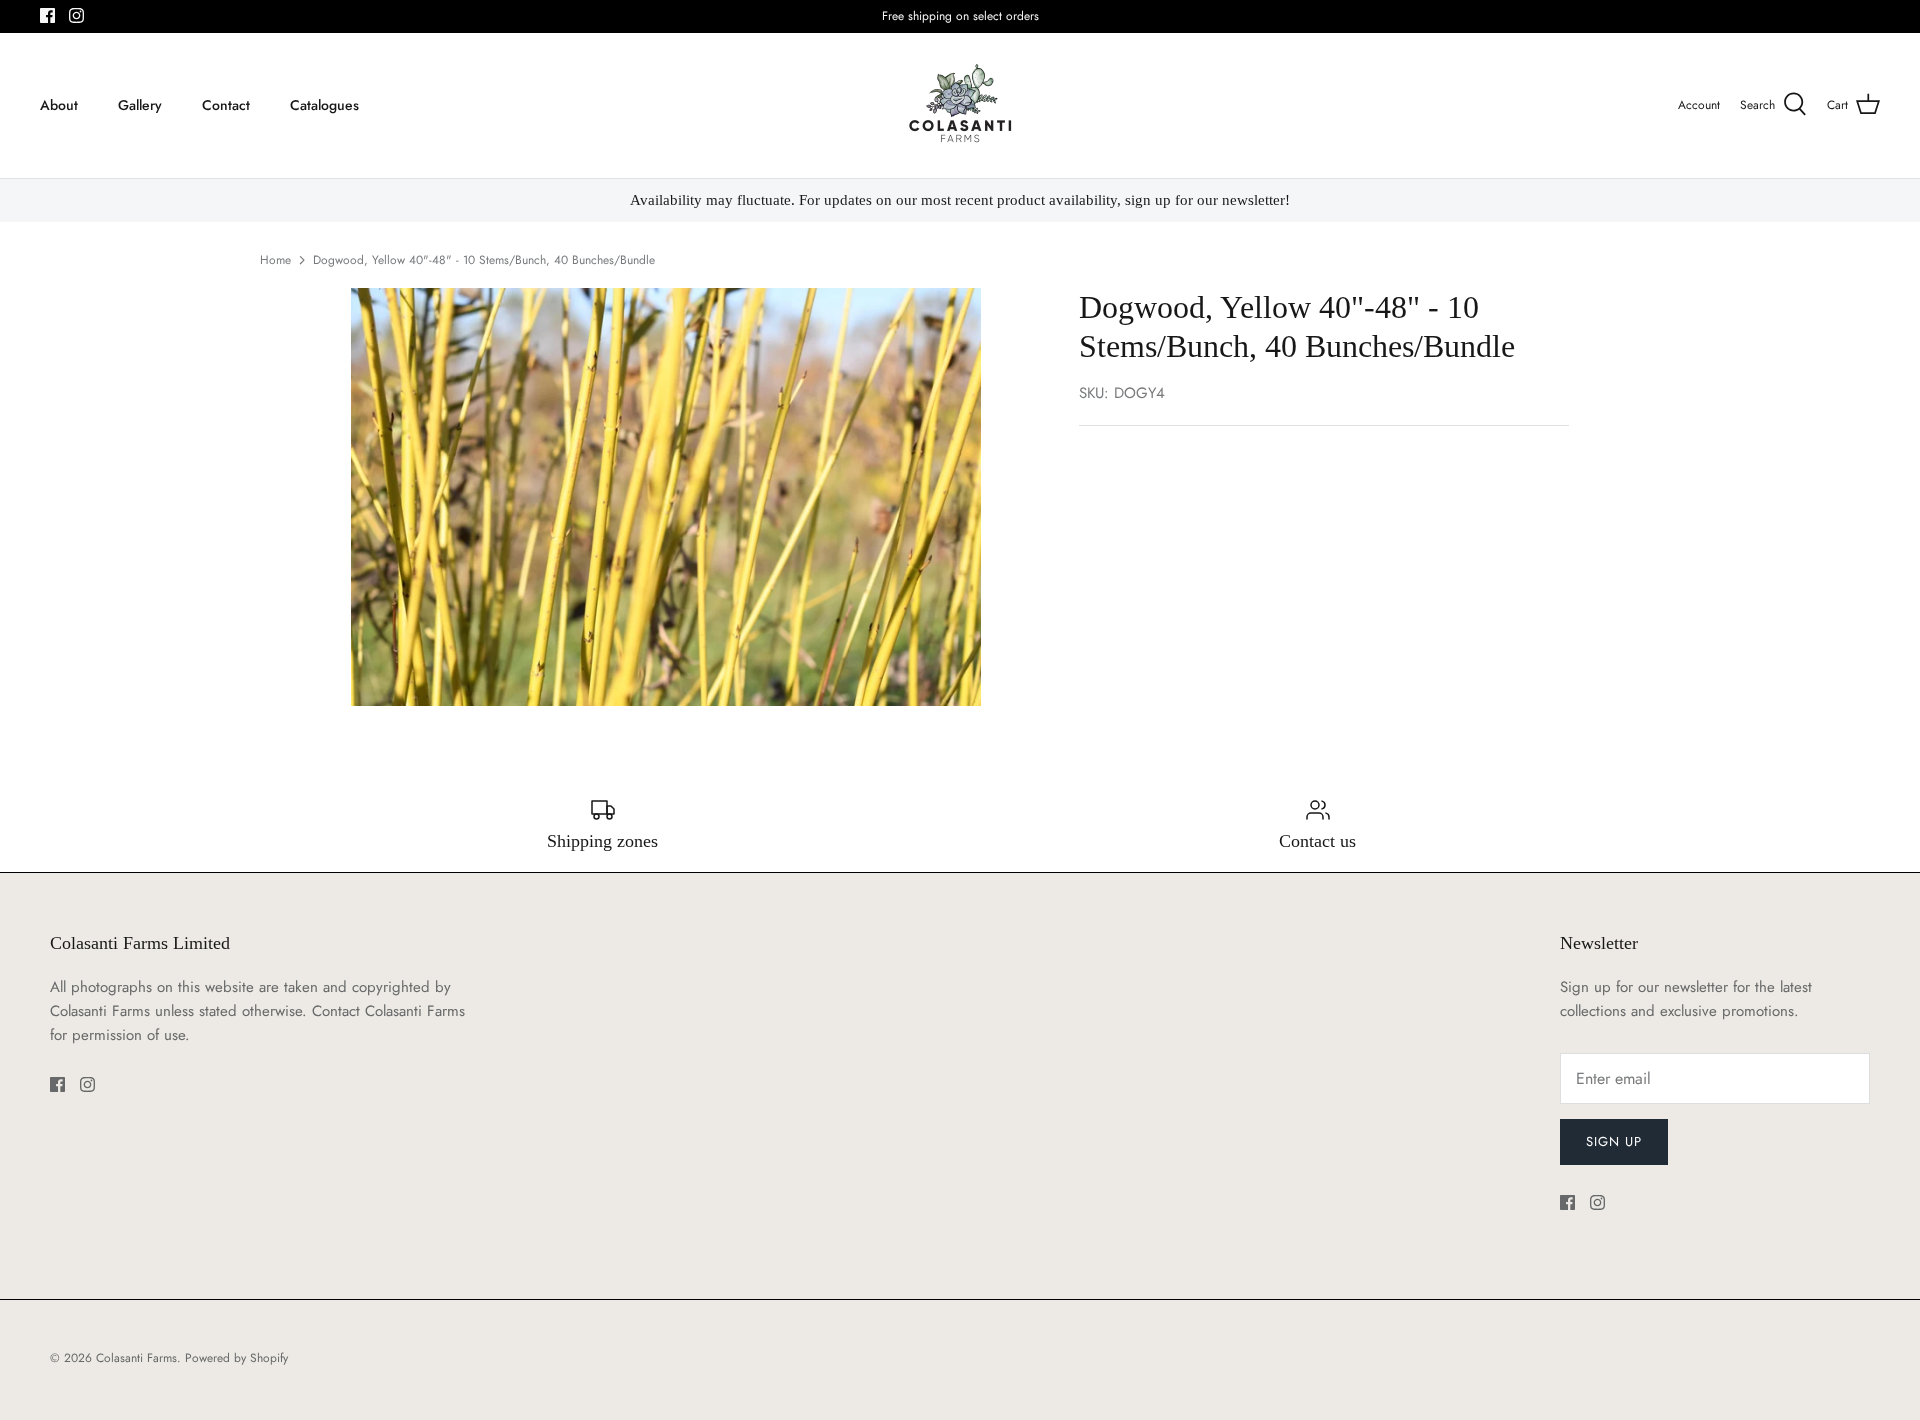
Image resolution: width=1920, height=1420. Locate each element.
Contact (226, 105)
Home (275, 260)
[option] (666, 497)
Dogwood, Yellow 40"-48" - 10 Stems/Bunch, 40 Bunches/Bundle (484, 260)
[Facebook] (47, 15)
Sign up (1614, 1141)
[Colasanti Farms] (960, 105)
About (59, 105)
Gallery (140, 105)
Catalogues (324, 105)
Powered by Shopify (236, 1358)
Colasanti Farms (136, 1358)
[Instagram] (76, 15)
